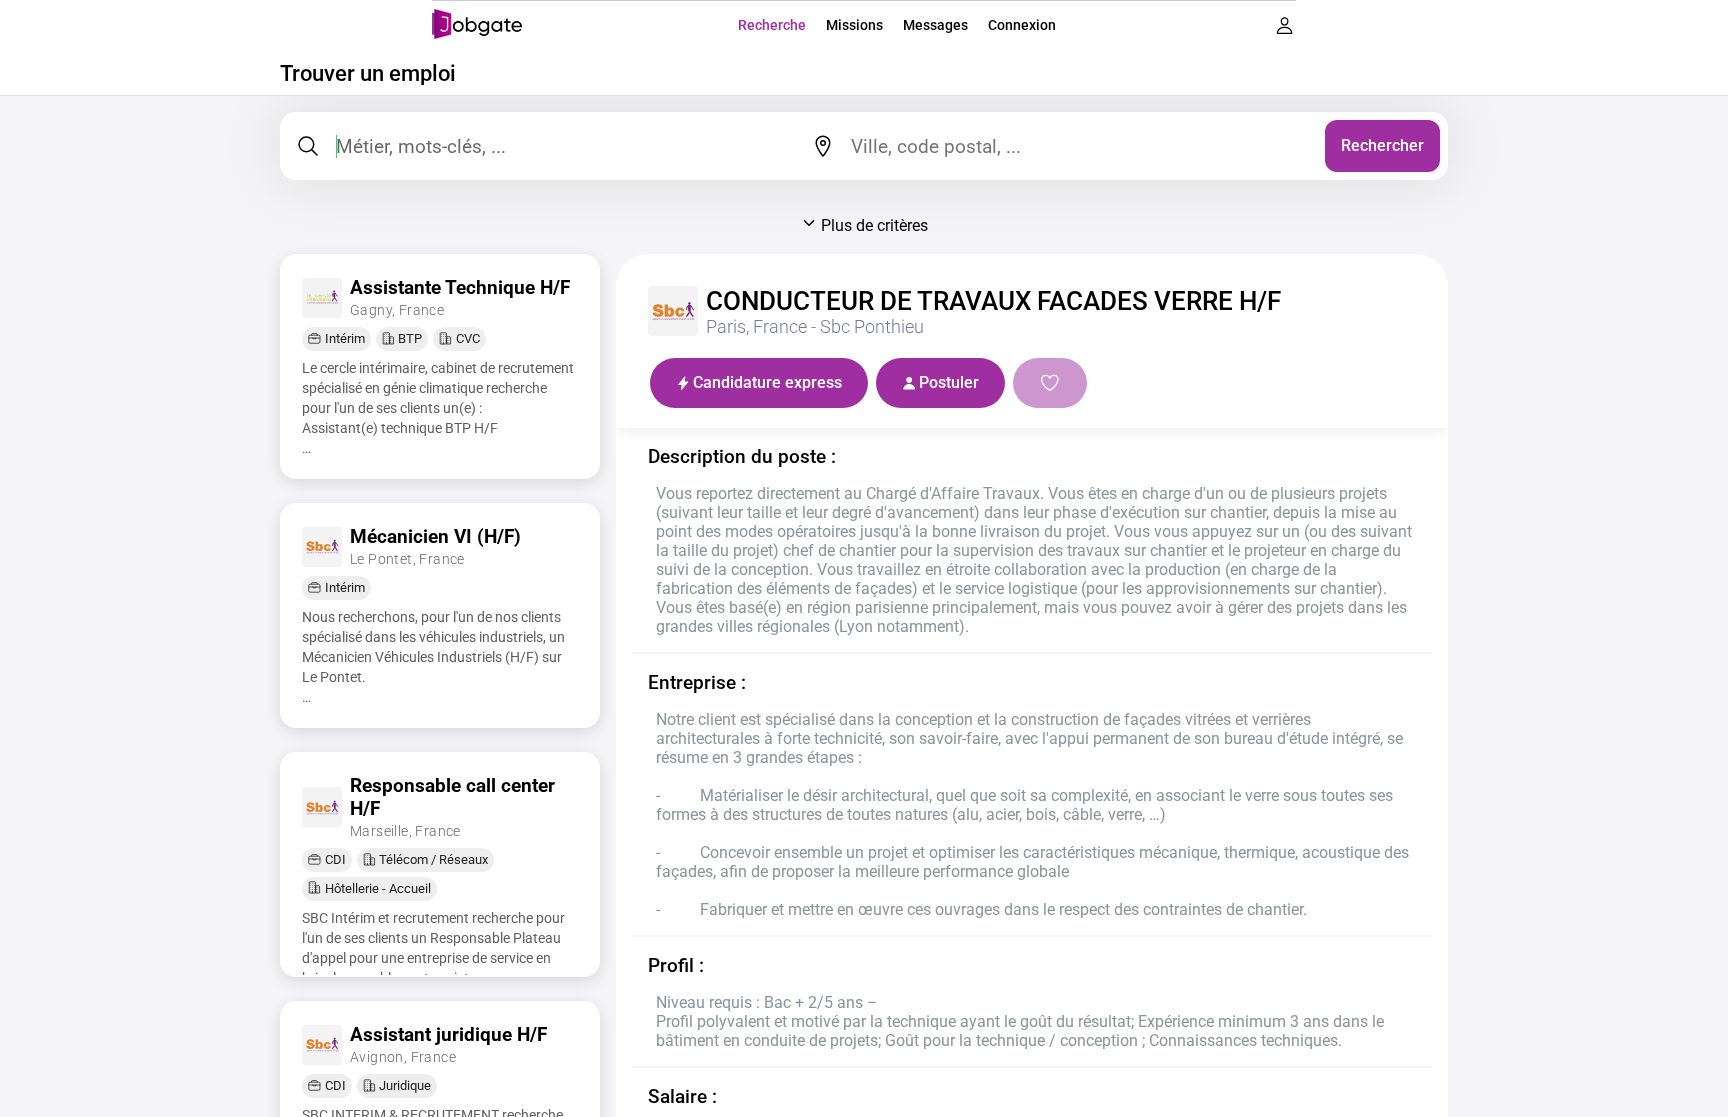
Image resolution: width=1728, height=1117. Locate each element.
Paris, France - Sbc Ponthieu (815, 327)
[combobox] (1080, 146)
